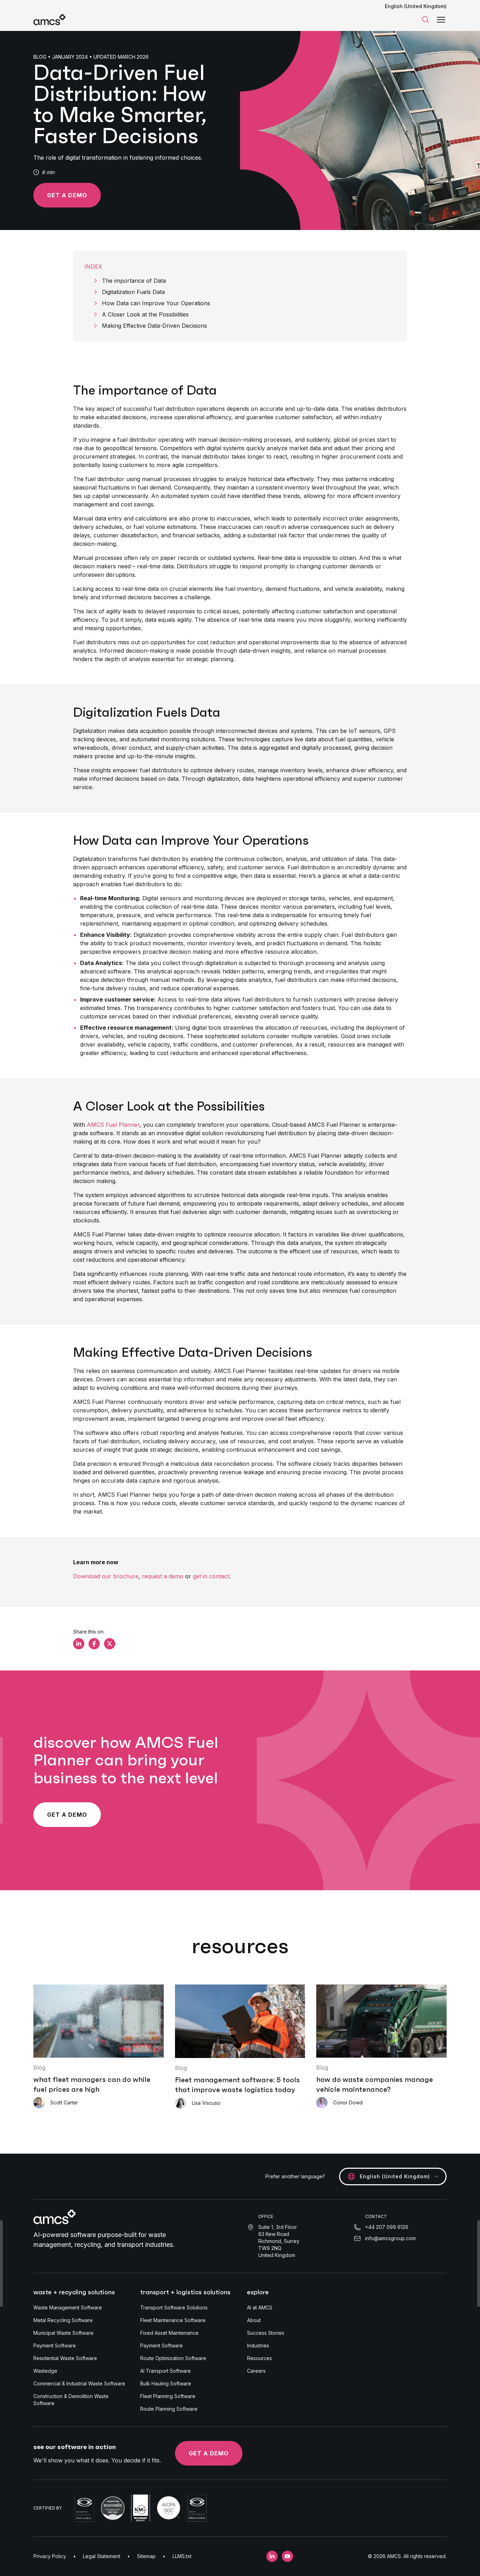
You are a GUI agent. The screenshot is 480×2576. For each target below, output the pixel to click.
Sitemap (146, 2556)
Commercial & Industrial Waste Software (79, 2383)
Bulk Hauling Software (166, 2383)
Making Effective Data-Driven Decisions (154, 326)
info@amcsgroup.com (390, 2238)
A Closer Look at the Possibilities (145, 314)
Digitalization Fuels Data (133, 292)
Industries (258, 2345)
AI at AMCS (260, 2307)
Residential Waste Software (65, 2358)
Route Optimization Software (173, 2358)
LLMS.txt (182, 2556)
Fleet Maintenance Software (173, 2320)
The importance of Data (134, 281)
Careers (256, 2371)
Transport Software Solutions (174, 2307)
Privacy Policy (50, 2556)
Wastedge (45, 2371)
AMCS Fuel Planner (113, 1125)
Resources (260, 2358)
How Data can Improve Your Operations (156, 303)
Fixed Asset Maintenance (169, 2333)
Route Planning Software (169, 2409)
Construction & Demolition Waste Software (71, 2400)
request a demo (163, 1576)
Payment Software (55, 2345)
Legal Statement (102, 2556)
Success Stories (266, 2333)
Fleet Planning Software (168, 2396)
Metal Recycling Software (63, 2320)
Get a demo (67, 195)
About (254, 2320)
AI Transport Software (166, 2371)
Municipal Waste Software (63, 2333)
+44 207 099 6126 (387, 2227)
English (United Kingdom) (416, 6)
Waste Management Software (68, 2307)
